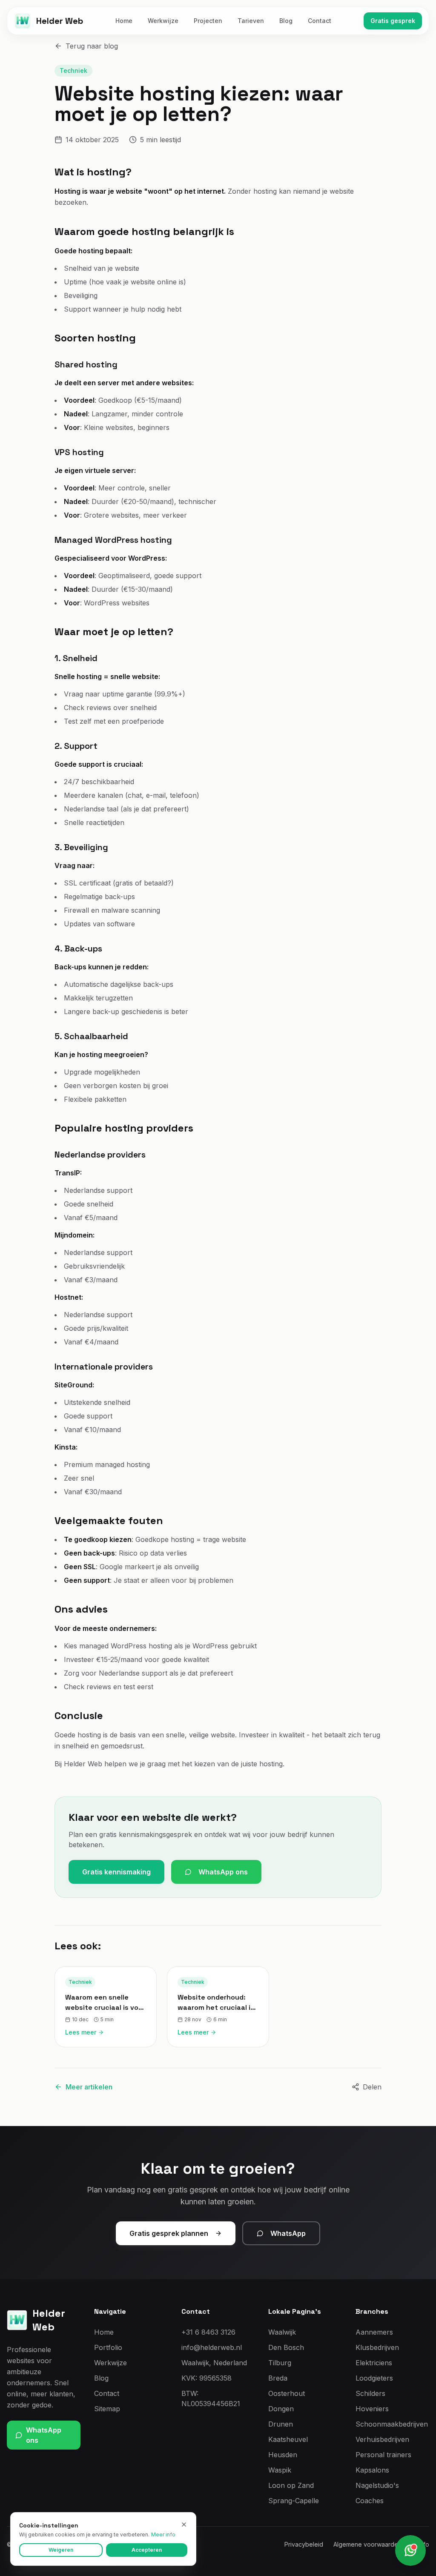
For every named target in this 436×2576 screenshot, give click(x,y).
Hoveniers (372, 2409)
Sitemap (107, 2409)
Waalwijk (282, 2332)
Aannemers (374, 2332)
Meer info (163, 2534)
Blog (286, 21)
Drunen (281, 2424)
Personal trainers (383, 2455)
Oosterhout (287, 2393)
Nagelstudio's (377, 2485)
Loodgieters (374, 2378)
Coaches (370, 2501)
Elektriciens (374, 2363)
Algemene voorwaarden (367, 2544)
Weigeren (61, 2550)
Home (124, 21)
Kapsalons (372, 2470)
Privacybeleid (304, 2544)
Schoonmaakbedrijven (392, 2424)
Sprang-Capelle (294, 2501)
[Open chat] (410, 2550)
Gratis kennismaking (116, 1872)
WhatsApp (288, 2233)
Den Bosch (286, 2347)
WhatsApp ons (223, 1872)
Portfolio (108, 2347)
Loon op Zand (291, 2485)
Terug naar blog (92, 46)
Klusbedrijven (377, 2347)
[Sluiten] (184, 2524)
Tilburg (280, 2363)
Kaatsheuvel (288, 2439)
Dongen (281, 2409)
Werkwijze (163, 21)
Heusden (283, 2455)
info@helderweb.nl (212, 2347)
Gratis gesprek (393, 21)
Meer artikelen (89, 2087)
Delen (372, 2087)
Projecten (208, 21)
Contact (320, 21)
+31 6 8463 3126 (208, 2332)
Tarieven (251, 21)
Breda (278, 2378)
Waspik (280, 2470)
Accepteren (147, 2550)
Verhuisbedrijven (382, 2439)
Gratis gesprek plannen (169, 2233)
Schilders (370, 2393)
